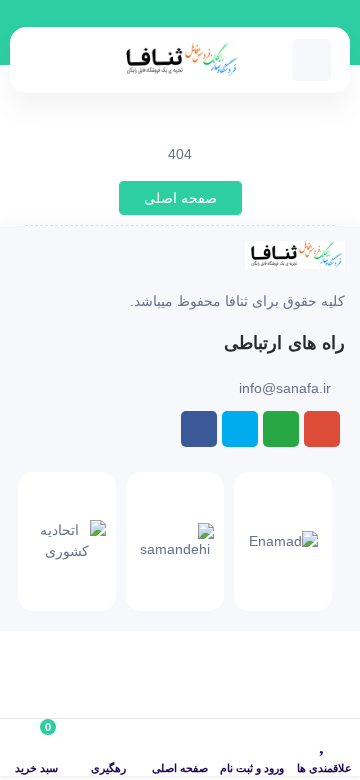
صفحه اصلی (180, 198)
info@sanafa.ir (285, 388)
